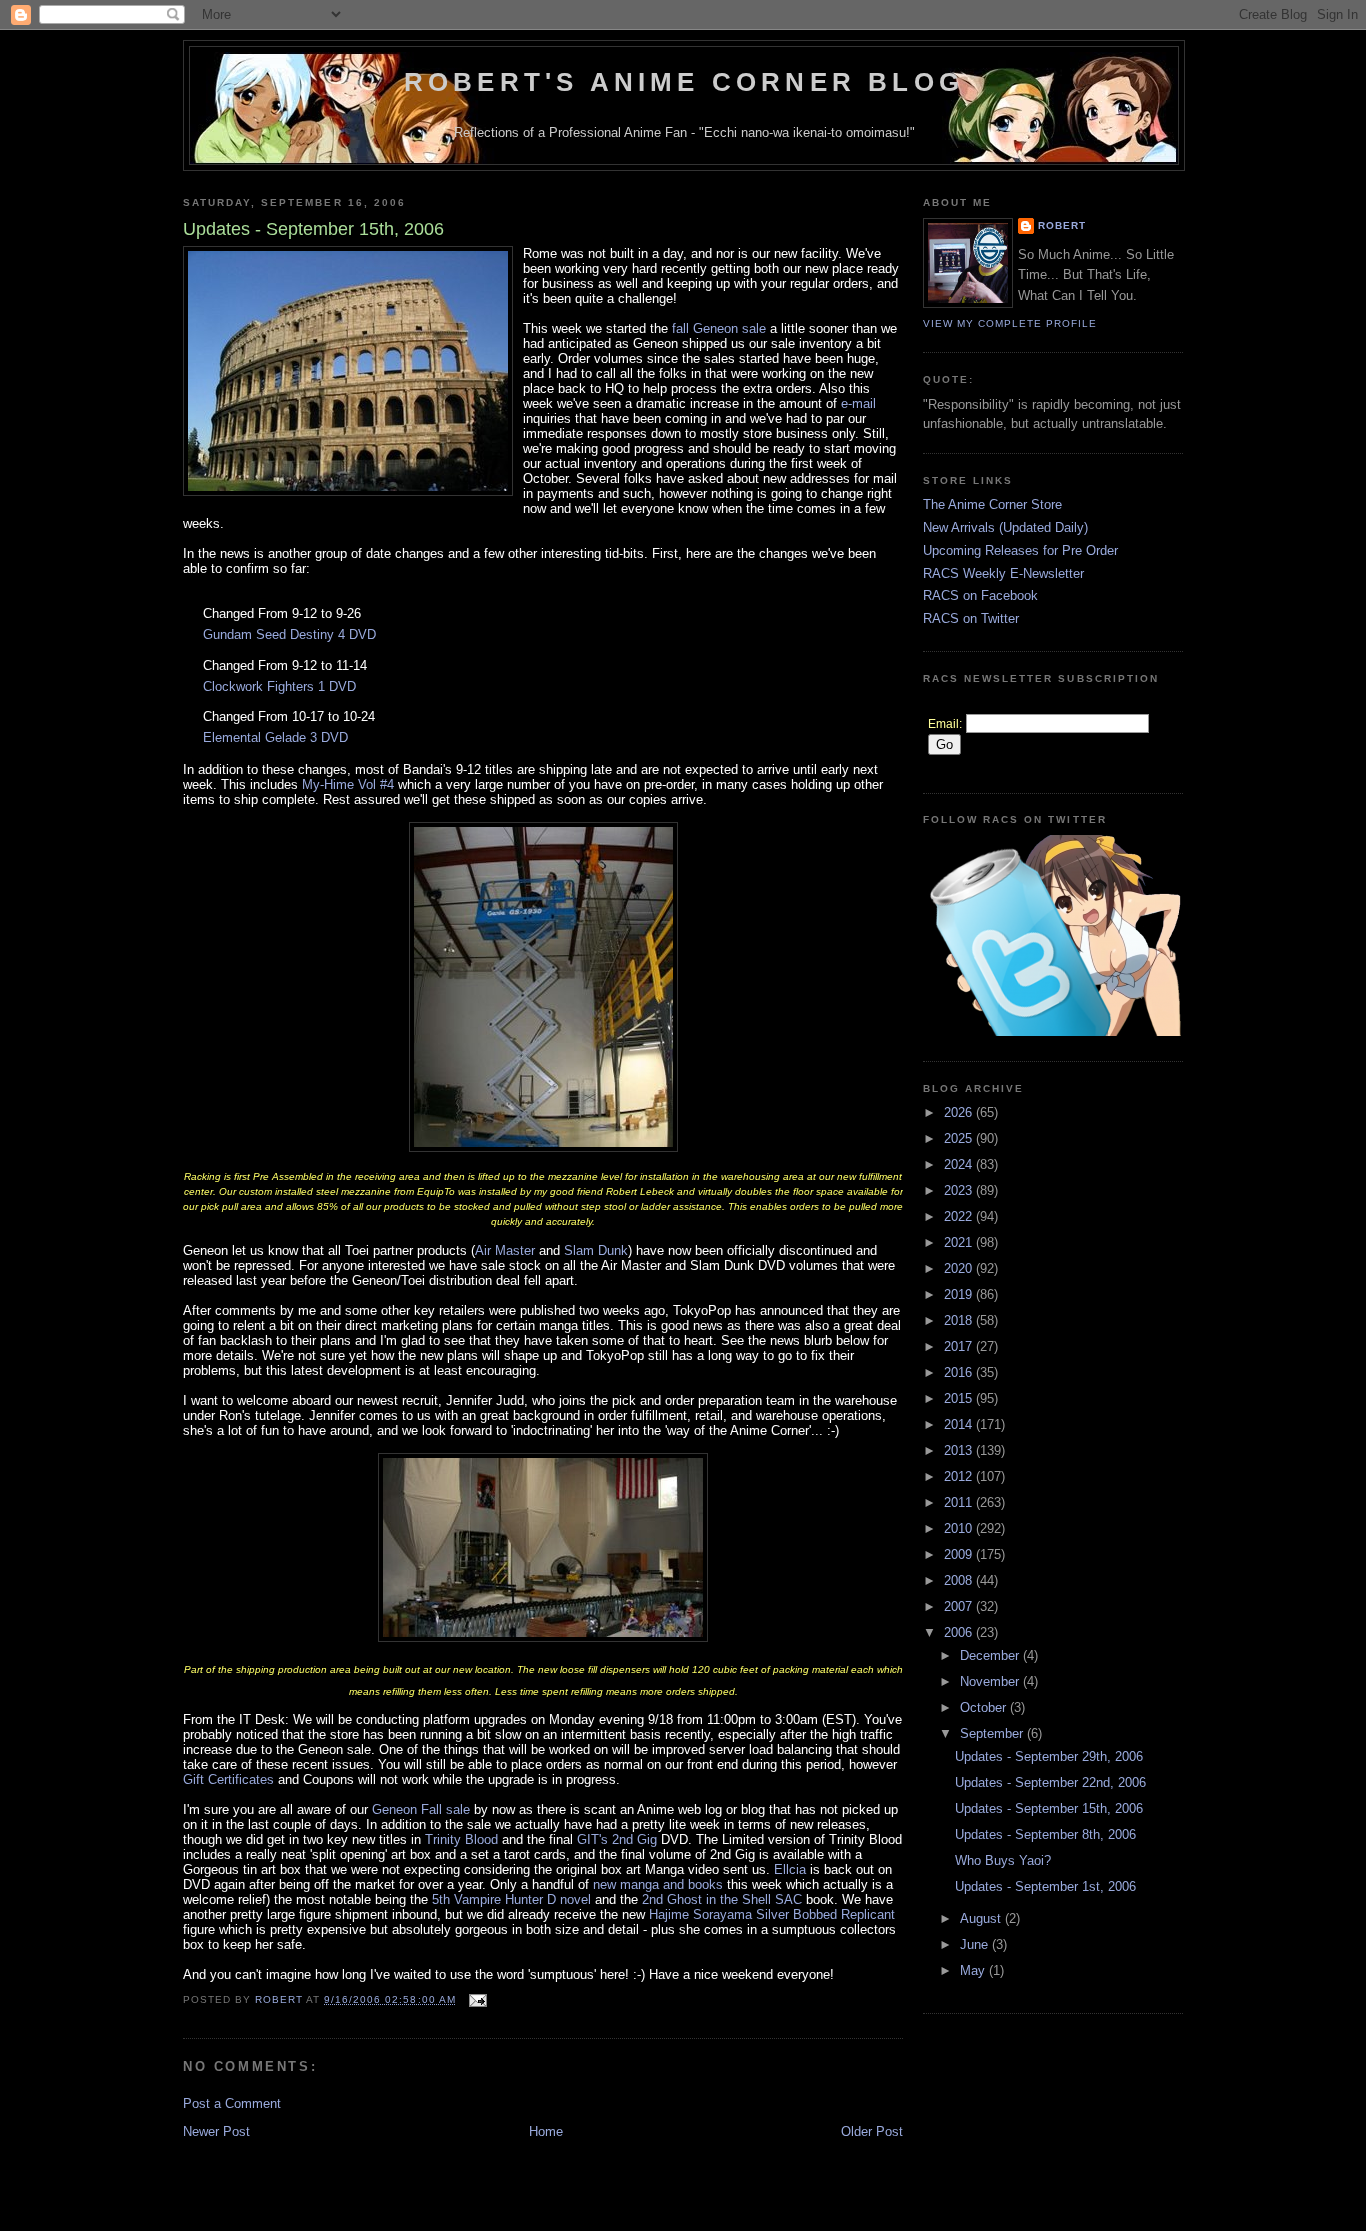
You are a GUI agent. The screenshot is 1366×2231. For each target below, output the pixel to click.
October (985, 1707)
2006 (960, 1632)
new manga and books (658, 1884)
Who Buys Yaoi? (1003, 1860)
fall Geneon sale (719, 328)
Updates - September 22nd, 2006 (1050, 1782)
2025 (960, 1138)
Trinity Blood (461, 1839)
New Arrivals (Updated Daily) (1005, 527)
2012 (960, 1476)
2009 (960, 1554)
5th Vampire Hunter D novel (511, 1899)
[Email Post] (477, 1999)
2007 (960, 1606)
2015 (960, 1398)
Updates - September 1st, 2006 (1045, 1886)
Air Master (505, 1250)
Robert (1062, 225)
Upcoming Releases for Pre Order (1020, 550)
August (982, 1918)
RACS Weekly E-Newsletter (1003, 573)
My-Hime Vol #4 (348, 784)
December (991, 1655)
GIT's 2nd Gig (617, 1839)
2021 (960, 1242)
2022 (960, 1216)
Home (546, 2131)
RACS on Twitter (971, 618)
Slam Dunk (596, 1250)
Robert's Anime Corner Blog (684, 82)
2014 (960, 1424)
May (974, 1970)
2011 (960, 1502)
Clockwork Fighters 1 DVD (279, 686)
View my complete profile (1010, 323)
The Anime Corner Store (992, 504)
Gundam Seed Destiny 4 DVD (289, 634)
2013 (960, 1450)
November (991, 1681)
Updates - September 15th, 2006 (1049, 1808)
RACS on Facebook (980, 595)
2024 (960, 1164)
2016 (960, 1372)
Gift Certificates (228, 1779)
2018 (960, 1320)
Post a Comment (232, 2103)
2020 (960, 1268)
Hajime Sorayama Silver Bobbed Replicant (772, 1914)
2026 (960, 1112)
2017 (960, 1346)
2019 (960, 1294)
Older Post (872, 2131)
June (976, 1944)
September (993, 1733)
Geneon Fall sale (421, 1809)
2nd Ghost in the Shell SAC (722, 1899)
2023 (960, 1190)
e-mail (858, 403)
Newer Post (216, 2131)
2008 (960, 1580)
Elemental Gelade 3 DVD (275, 737)
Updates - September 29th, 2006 (1049, 1756)
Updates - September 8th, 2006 (1045, 1834)
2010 (960, 1528)
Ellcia (790, 1869)
